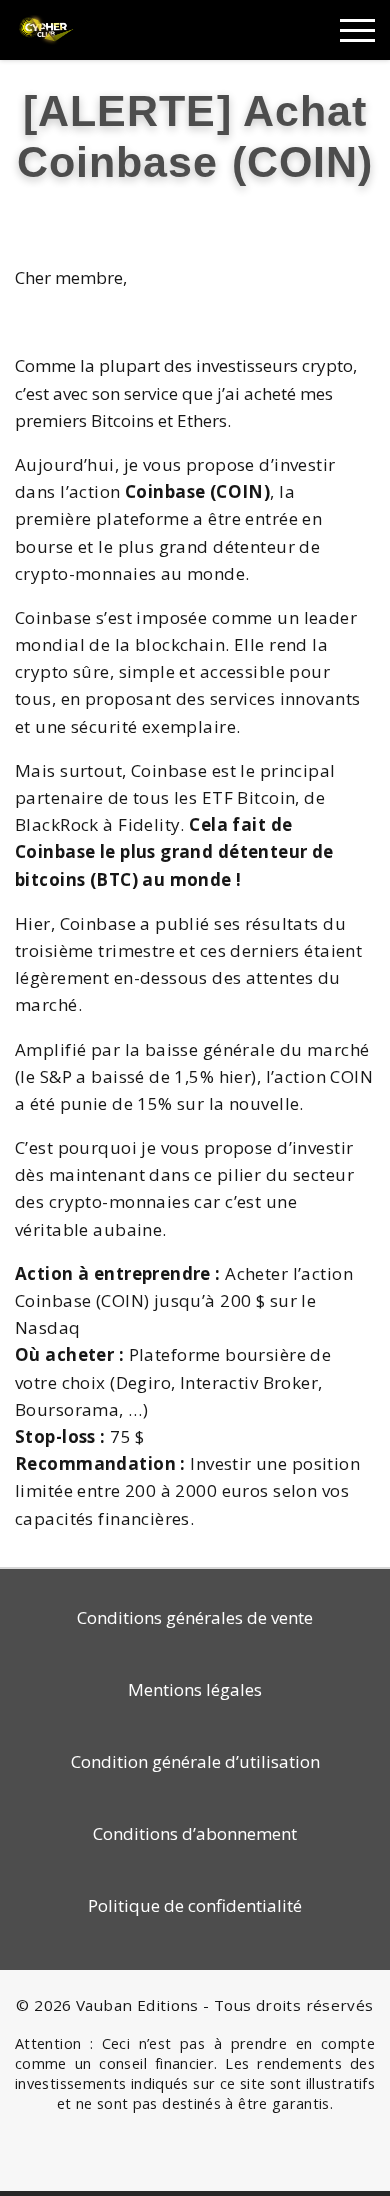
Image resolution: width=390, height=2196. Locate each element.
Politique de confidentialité (195, 1905)
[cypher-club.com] (47, 28)
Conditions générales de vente (195, 1617)
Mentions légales (195, 1689)
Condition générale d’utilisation (195, 1761)
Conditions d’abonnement (195, 1833)
